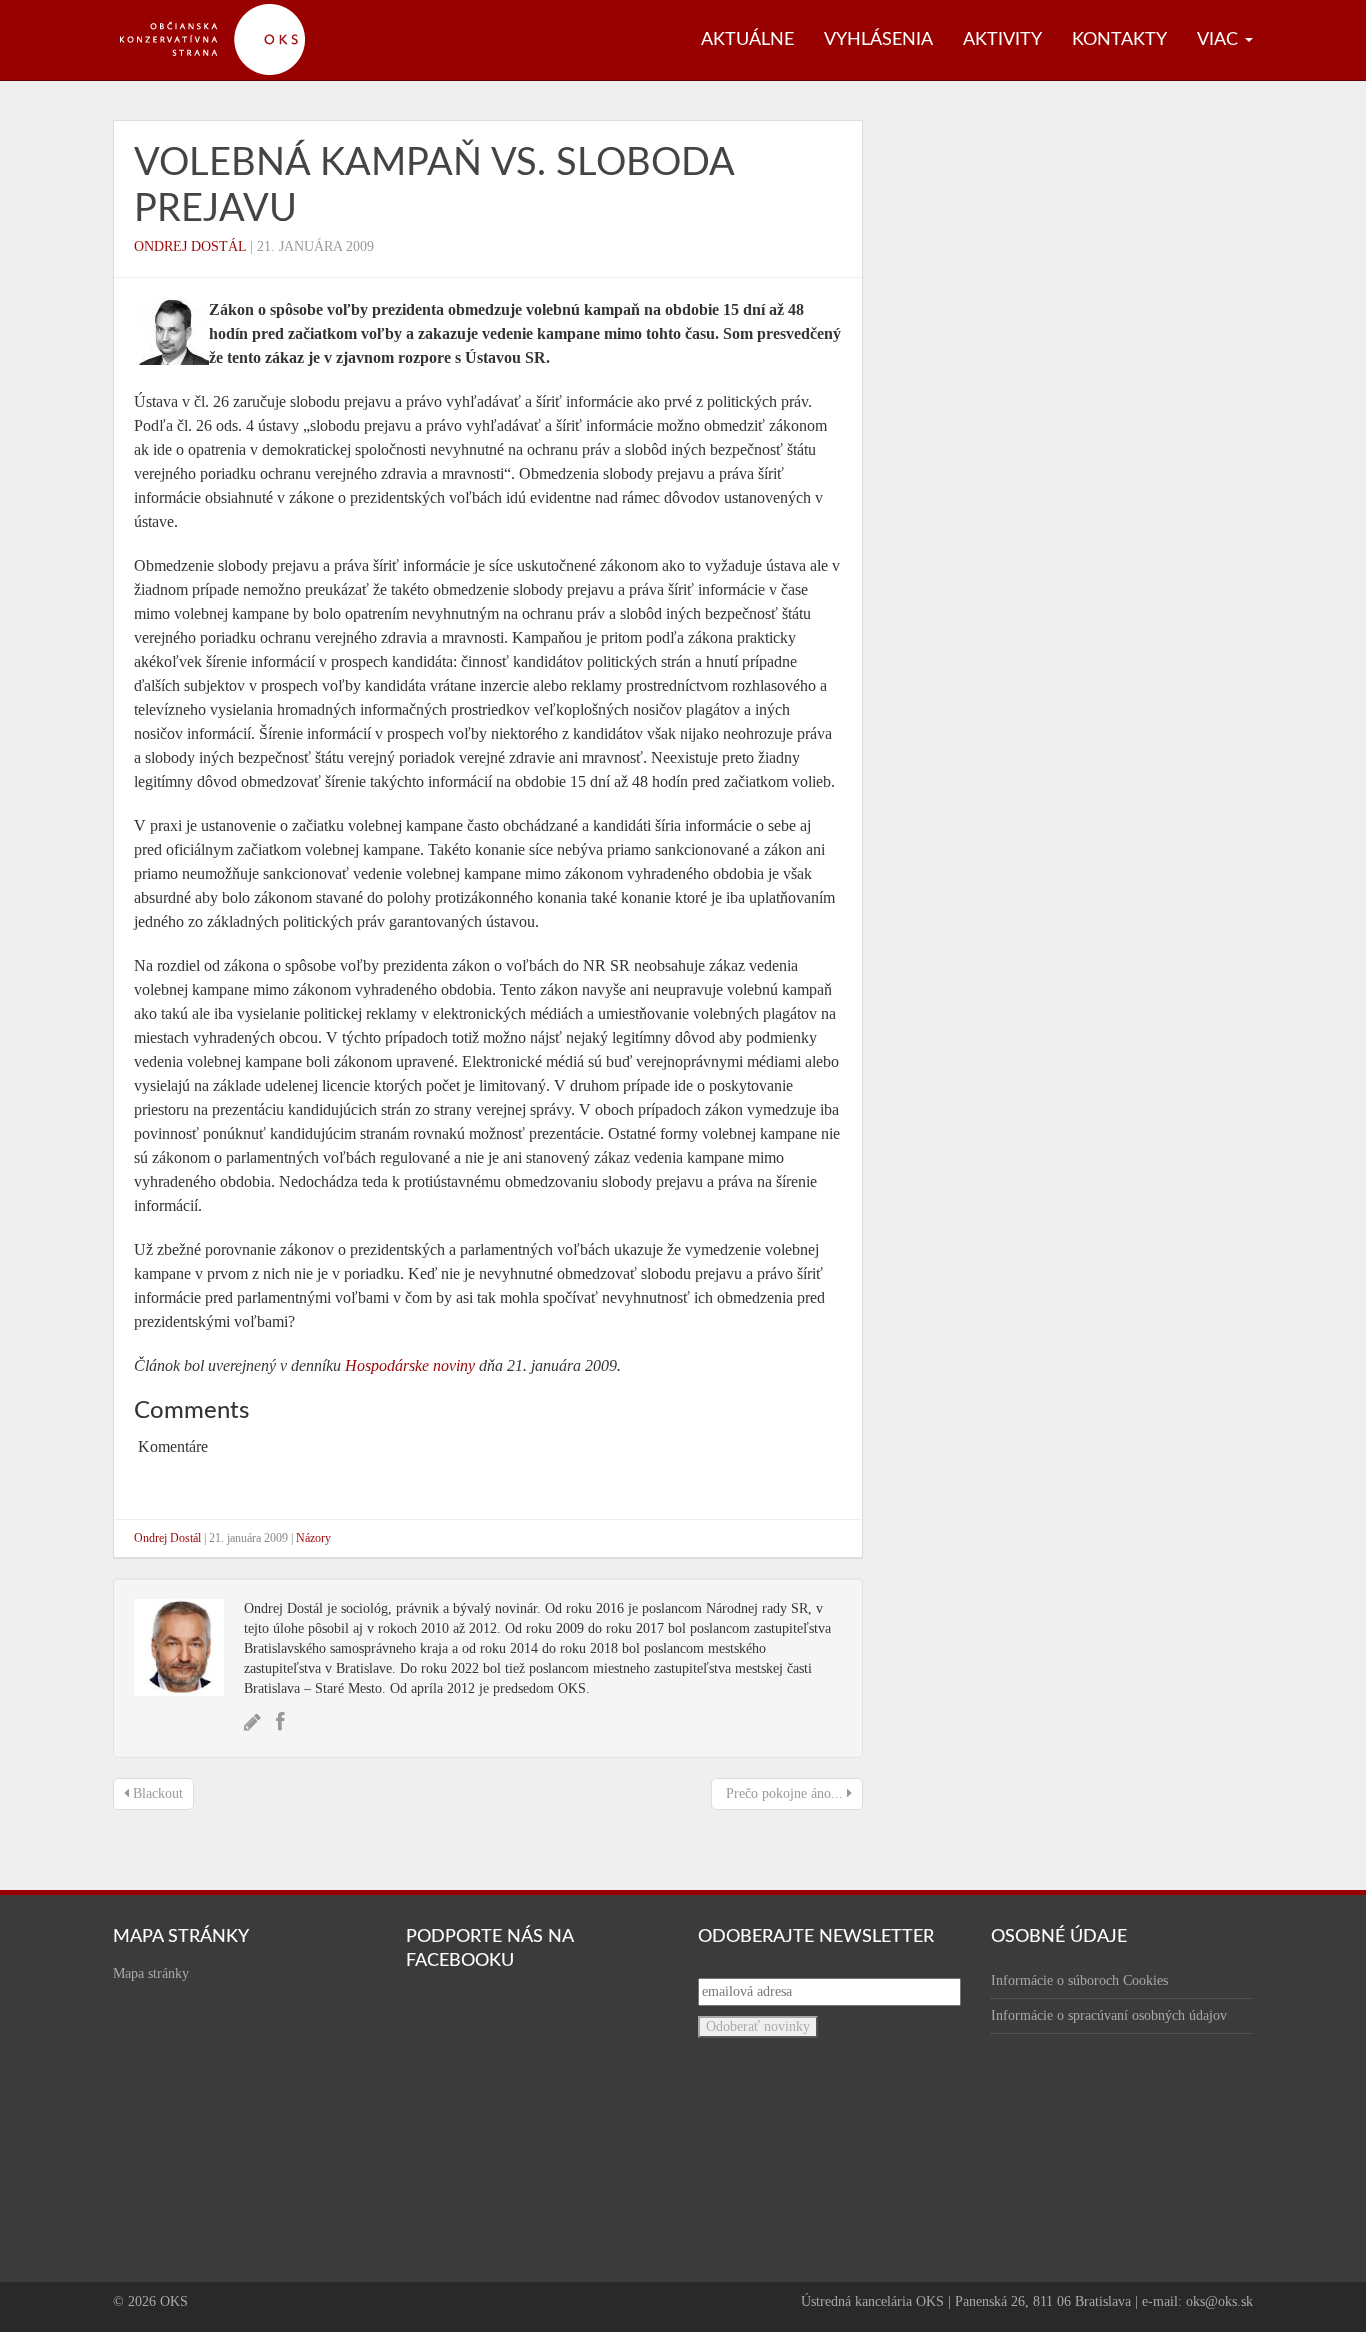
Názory (313, 1538)
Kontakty (1119, 40)
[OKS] (223, 10)
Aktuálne (747, 40)
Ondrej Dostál (190, 246)
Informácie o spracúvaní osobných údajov (1109, 2015)
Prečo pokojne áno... (784, 1793)
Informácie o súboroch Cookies (1079, 1980)
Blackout (156, 1793)
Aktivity (1002, 40)
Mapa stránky (151, 1973)
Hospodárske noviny (410, 1365)
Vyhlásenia (878, 40)
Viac (1220, 40)
